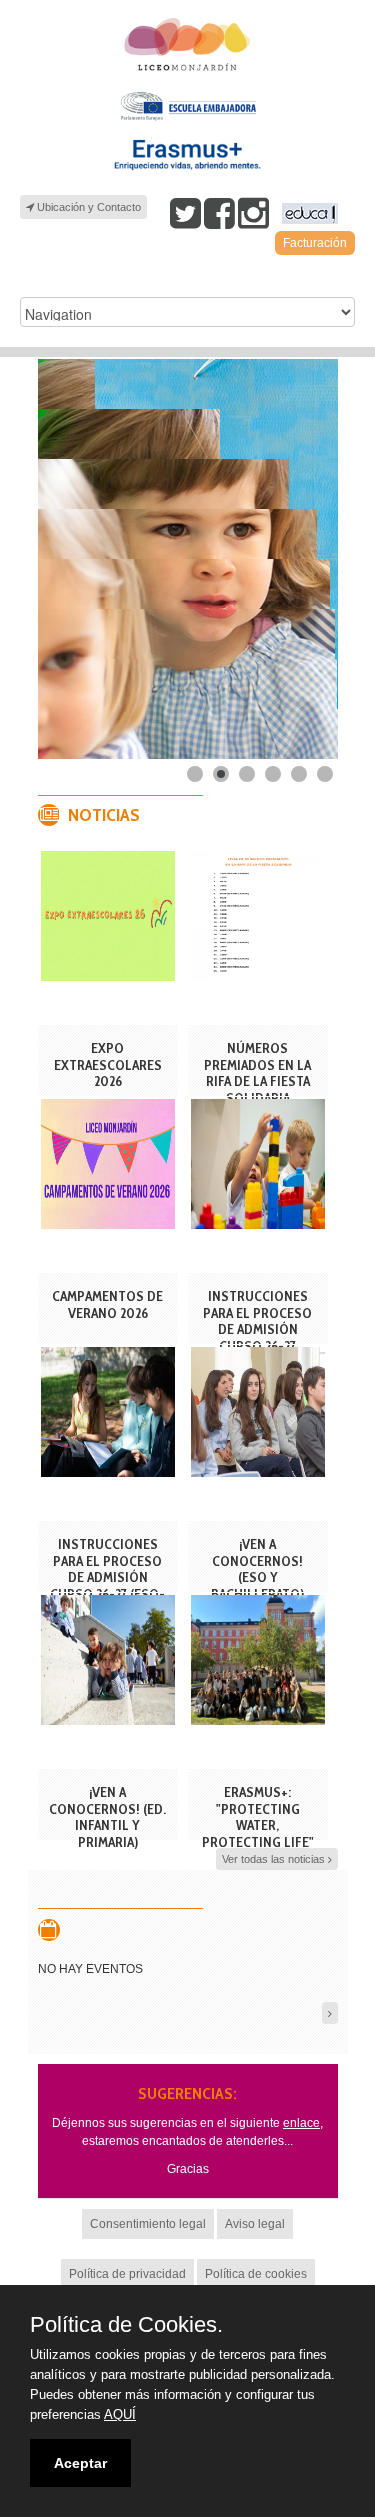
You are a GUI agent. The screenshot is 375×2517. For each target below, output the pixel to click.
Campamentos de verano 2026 (107, 1304)
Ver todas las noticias (275, 1859)
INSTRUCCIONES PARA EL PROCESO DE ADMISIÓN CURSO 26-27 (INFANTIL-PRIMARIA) (257, 1338)
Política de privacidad (127, 2274)
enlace (301, 2123)
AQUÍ (120, 2414)
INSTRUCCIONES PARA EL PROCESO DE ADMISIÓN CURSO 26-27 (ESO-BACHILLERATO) (107, 1577)
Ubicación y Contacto (87, 207)
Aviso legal (255, 2224)
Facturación (315, 243)
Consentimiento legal (148, 2224)
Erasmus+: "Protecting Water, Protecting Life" (258, 1817)
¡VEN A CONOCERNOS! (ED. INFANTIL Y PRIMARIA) (107, 1817)
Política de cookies (256, 2274)
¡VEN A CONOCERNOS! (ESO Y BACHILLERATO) (257, 1569)
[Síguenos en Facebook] (219, 213)
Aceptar (80, 2463)
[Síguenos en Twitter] (185, 213)
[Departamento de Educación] (307, 213)
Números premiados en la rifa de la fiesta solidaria (257, 1073)
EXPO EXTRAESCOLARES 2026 (108, 1065)
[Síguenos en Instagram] (253, 213)
